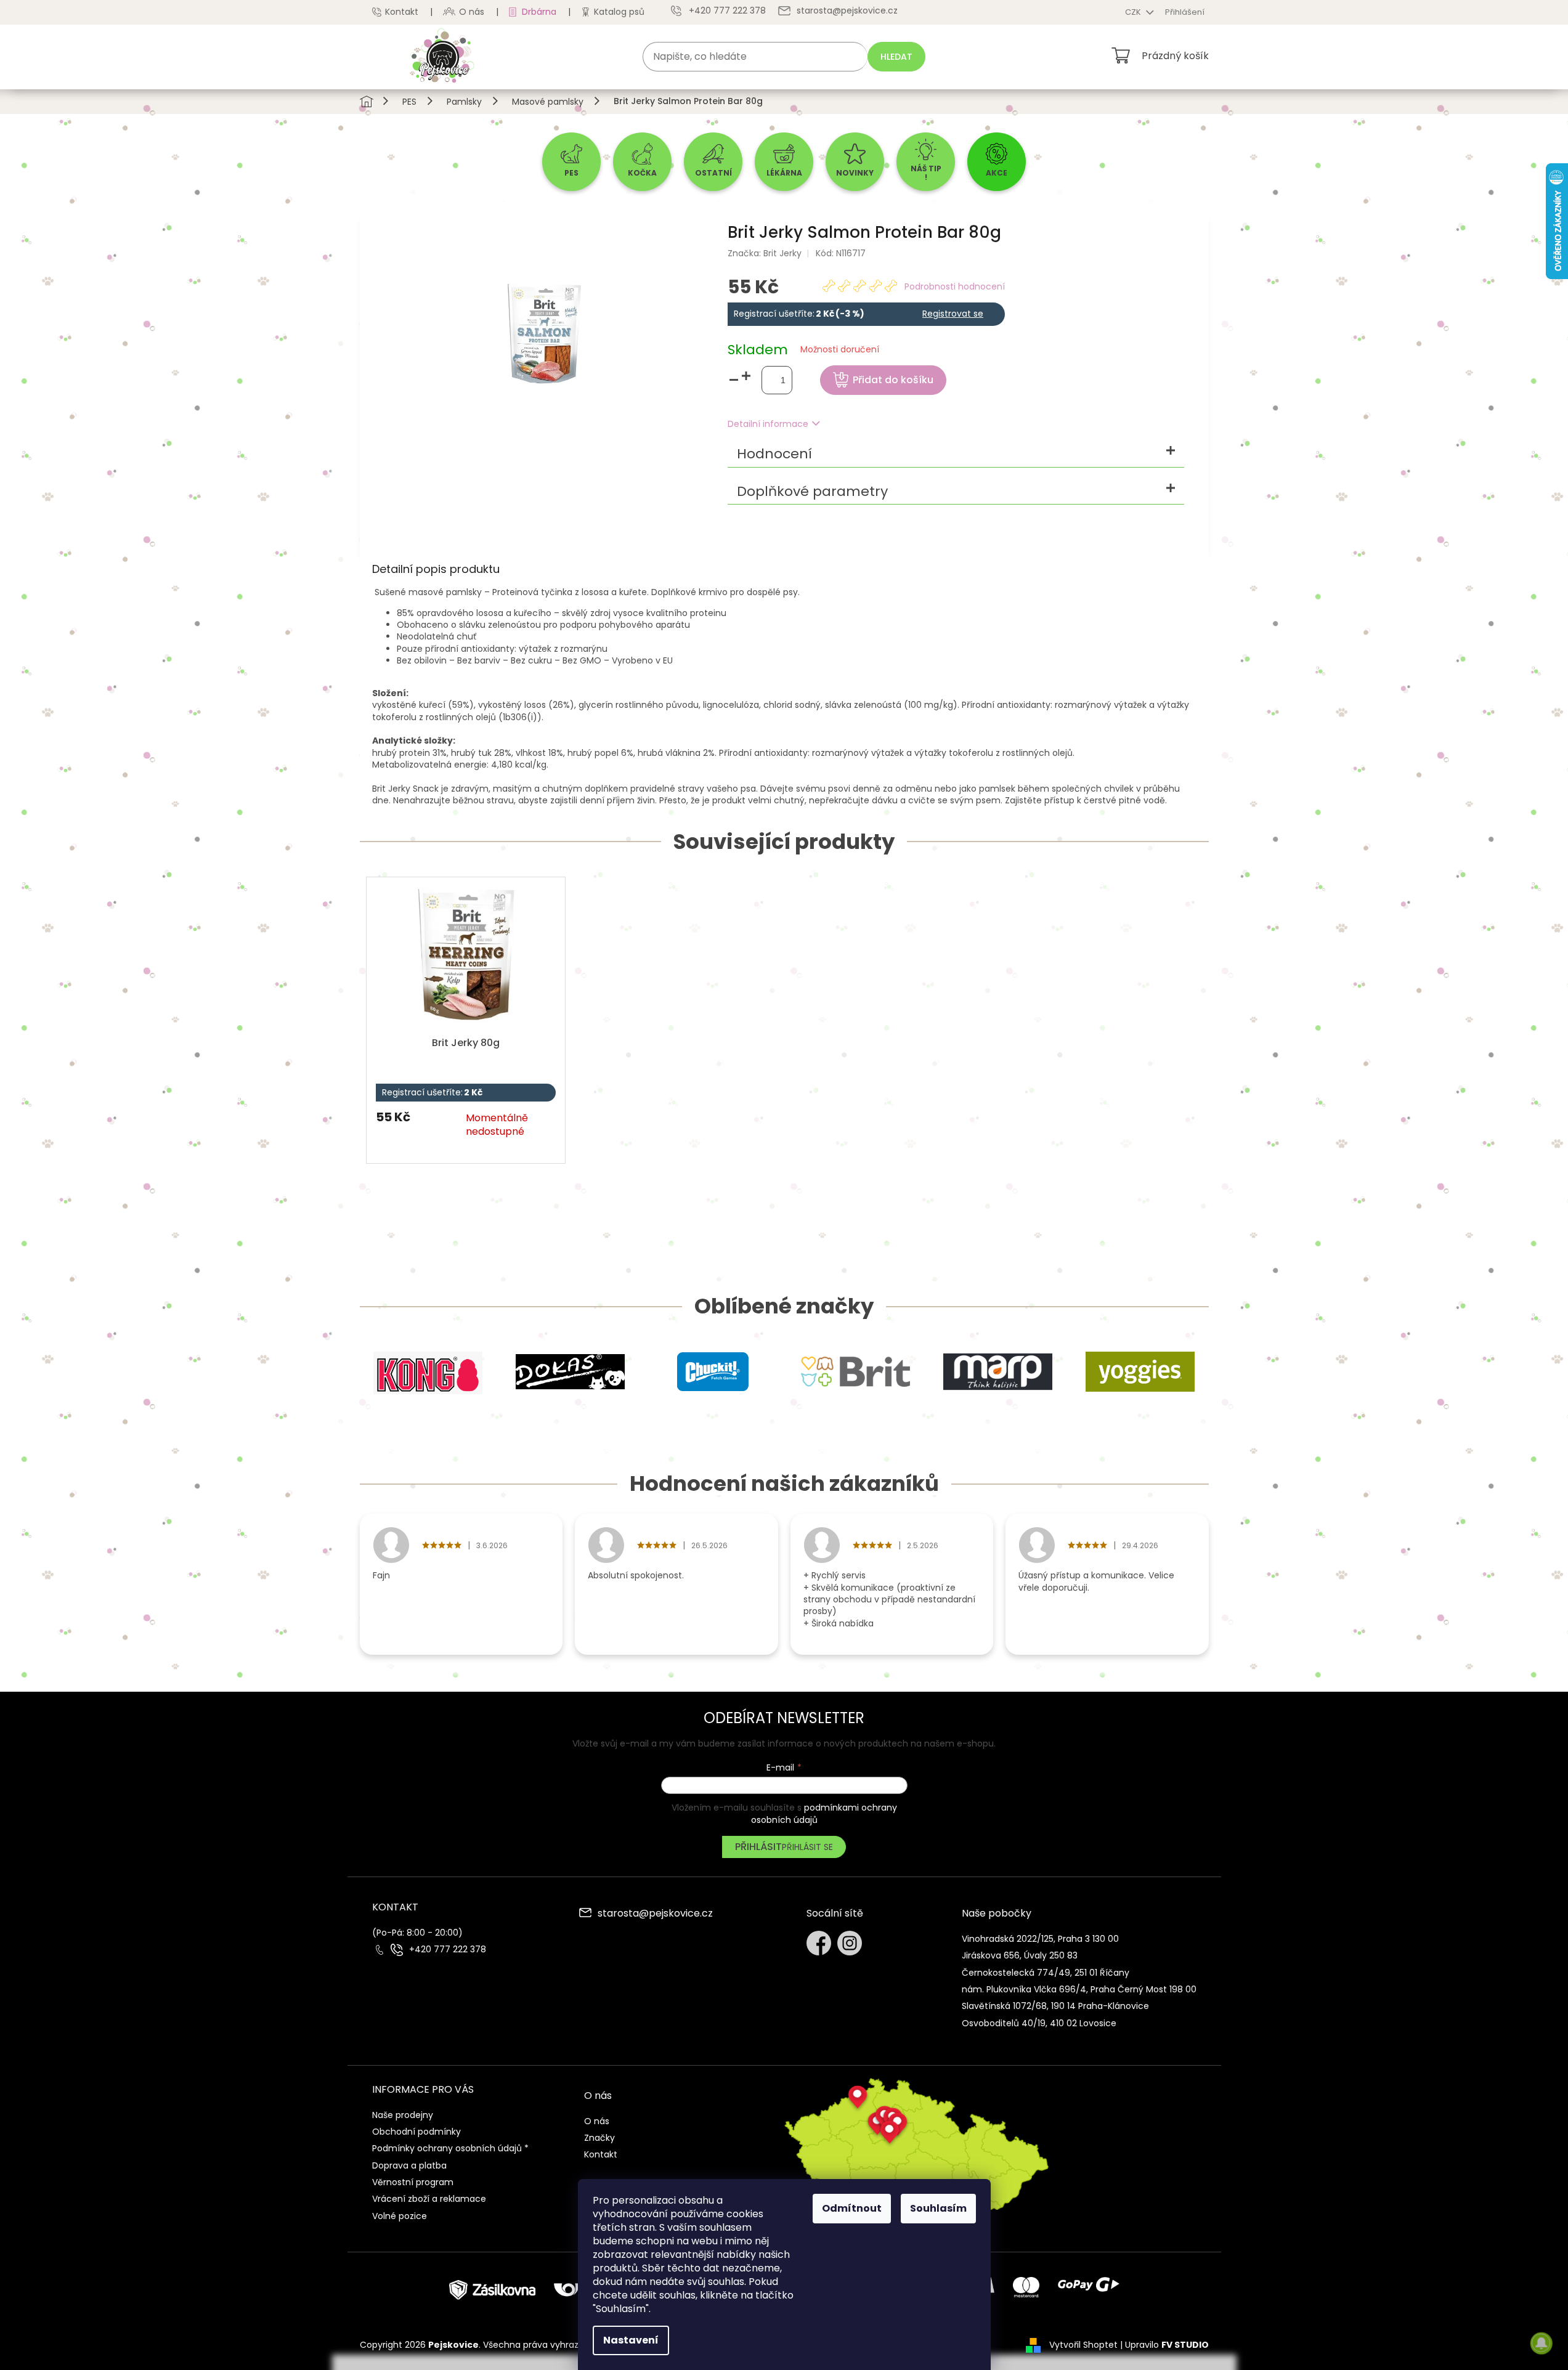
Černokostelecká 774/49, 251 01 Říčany (1046, 1973)
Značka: (765, 253)
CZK (1134, 12)
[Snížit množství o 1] (734, 380)
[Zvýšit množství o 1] (746, 376)
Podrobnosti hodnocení (955, 287)
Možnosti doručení (840, 350)
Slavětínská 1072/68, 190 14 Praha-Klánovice (1055, 2006)
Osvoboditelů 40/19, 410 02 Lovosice (1039, 2023)
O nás (472, 12)
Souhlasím (938, 2208)
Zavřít (1020, 336)
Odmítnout (852, 2208)
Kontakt (402, 12)
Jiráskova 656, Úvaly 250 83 (1020, 1955)
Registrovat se (953, 314)
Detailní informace (768, 424)
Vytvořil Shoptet (1083, 2345)
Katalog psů (619, 12)
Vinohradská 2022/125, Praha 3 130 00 (1040, 1939)
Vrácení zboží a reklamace (429, 2199)
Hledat (896, 57)
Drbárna (539, 12)
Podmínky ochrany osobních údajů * (450, 2148)
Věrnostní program (413, 2182)
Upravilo (1167, 2345)
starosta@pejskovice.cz (655, 1914)
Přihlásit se (807, 1847)
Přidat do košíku (893, 380)
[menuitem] (571, 162)
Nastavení (631, 2340)
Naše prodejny (403, 2115)
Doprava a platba (409, 2165)
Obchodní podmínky (416, 2132)
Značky (599, 2138)
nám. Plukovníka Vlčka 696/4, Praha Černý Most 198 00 (1079, 1989)
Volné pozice (400, 2216)
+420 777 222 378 (448, 1950)
